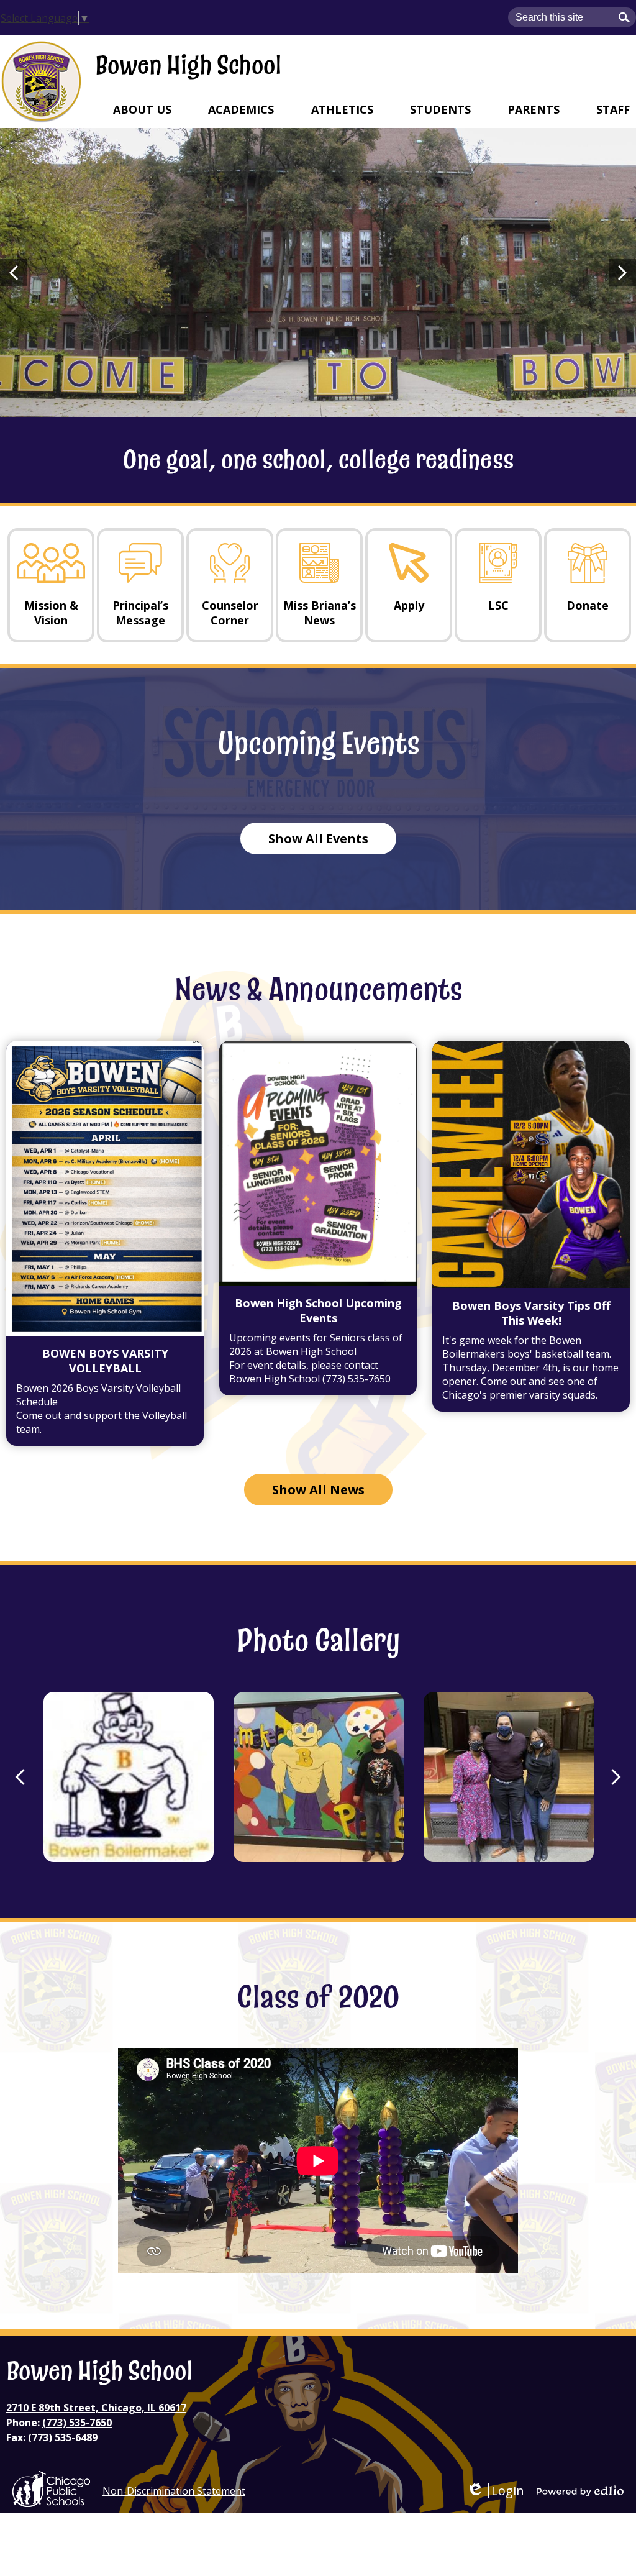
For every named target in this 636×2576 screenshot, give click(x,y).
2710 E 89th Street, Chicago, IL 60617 (96, 2408)
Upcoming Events (318, 744)
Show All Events (318, 838)
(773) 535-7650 (77, 2423)
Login (495, 2491)
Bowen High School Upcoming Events (318, 1310)
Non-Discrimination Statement (174, 2491)
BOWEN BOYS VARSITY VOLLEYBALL (105, 1361)
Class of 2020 (318, 1998)
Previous (14, 273)
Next (622, 273)
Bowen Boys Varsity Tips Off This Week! (531, 1313)
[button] (142, 109)
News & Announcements (318, 990)
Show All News (318, 1490)
